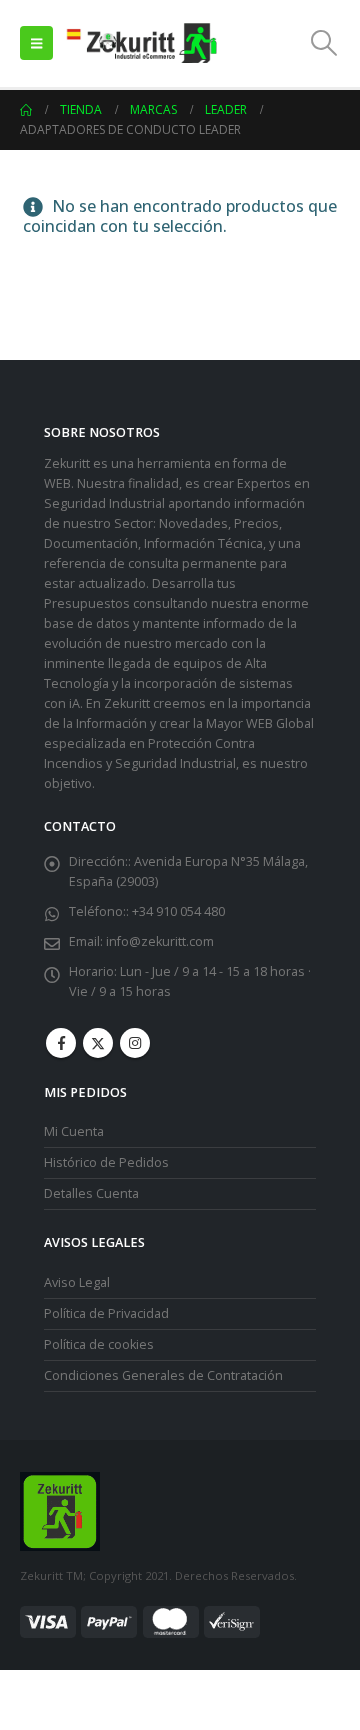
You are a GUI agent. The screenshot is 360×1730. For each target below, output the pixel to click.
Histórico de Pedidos (106, 1162)
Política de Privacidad (106, 1313)
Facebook (61, 1043)
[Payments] (140, 1620)
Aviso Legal (77, 1282)
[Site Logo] (141, 43)
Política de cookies (99, 1344)
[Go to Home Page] (26, 110)
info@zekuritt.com (160, 941)
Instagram (135, 1043)
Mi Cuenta (74, 1131)
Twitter (98, 1043)
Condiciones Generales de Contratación (163, 1375)
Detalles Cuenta (91, 1193)
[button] (36, 43)
